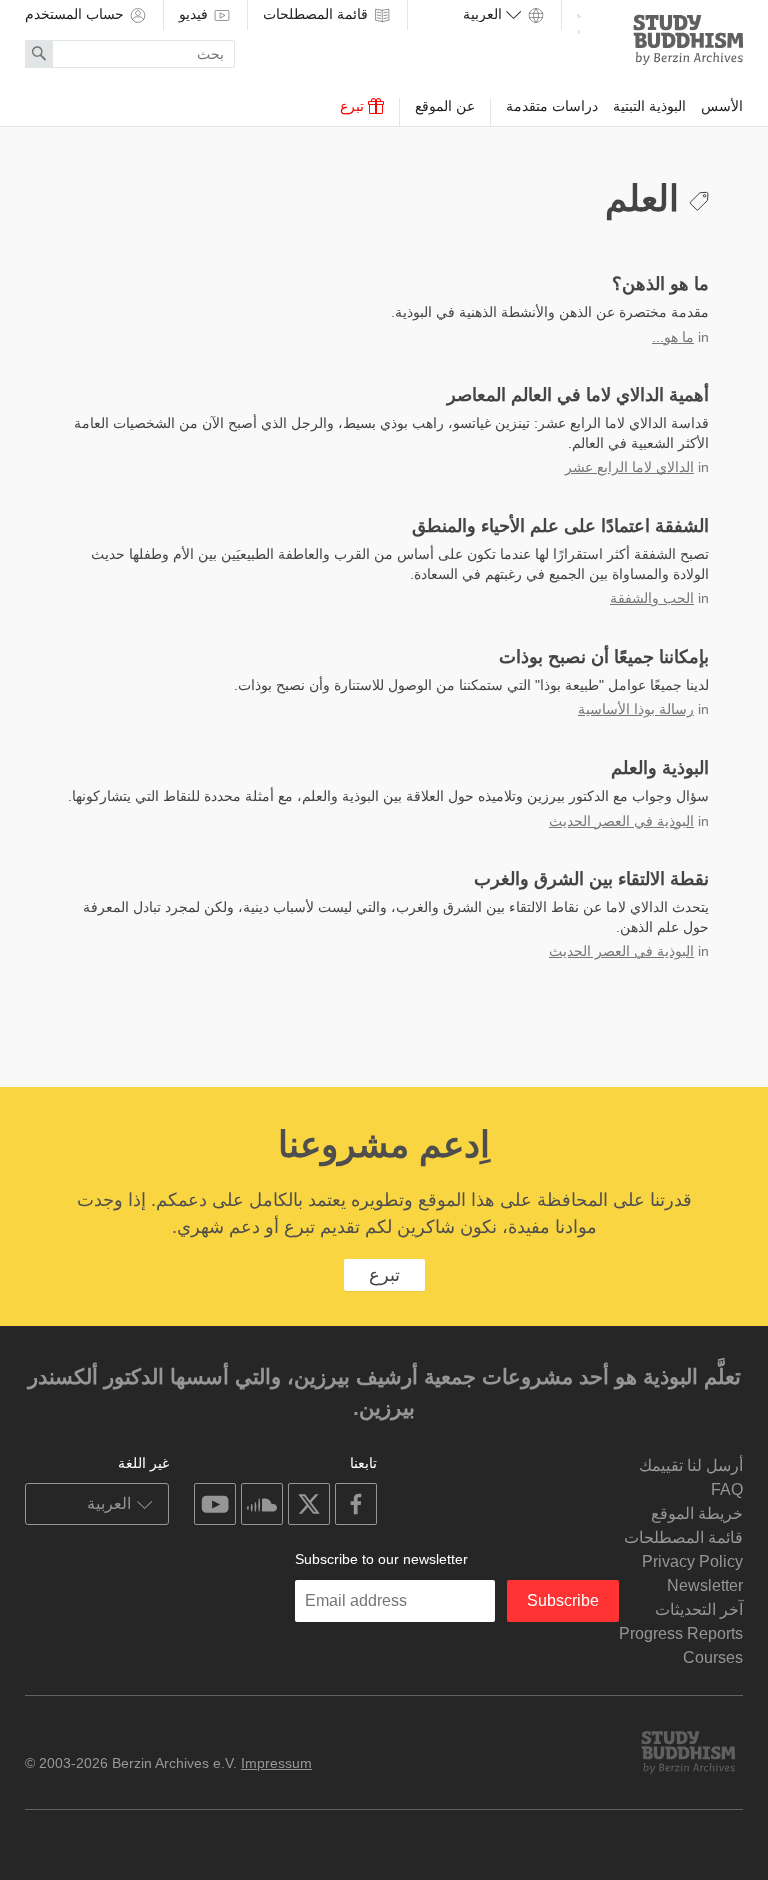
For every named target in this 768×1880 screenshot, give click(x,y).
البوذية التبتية (649, 106)
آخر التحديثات (699, 1609)
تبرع (354, 106)
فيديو (195, 14)
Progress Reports (681, 1633)
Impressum (276, 1763)
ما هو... (673, 337)
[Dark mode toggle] (579, 21)
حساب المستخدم (76, 14)
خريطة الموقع (697, 1513)
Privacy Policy (692, 1561)
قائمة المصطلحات (317, 14)
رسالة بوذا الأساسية (636, 709)
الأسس (722, 106)
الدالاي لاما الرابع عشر (629, 467)
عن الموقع (445, 106)
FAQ (727, 1489)
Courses (713, 1657)
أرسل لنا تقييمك (691, 1465)
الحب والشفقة (652, 598)
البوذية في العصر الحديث (621, 821)
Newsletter (705, 1585)
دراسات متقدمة (552, 106)
